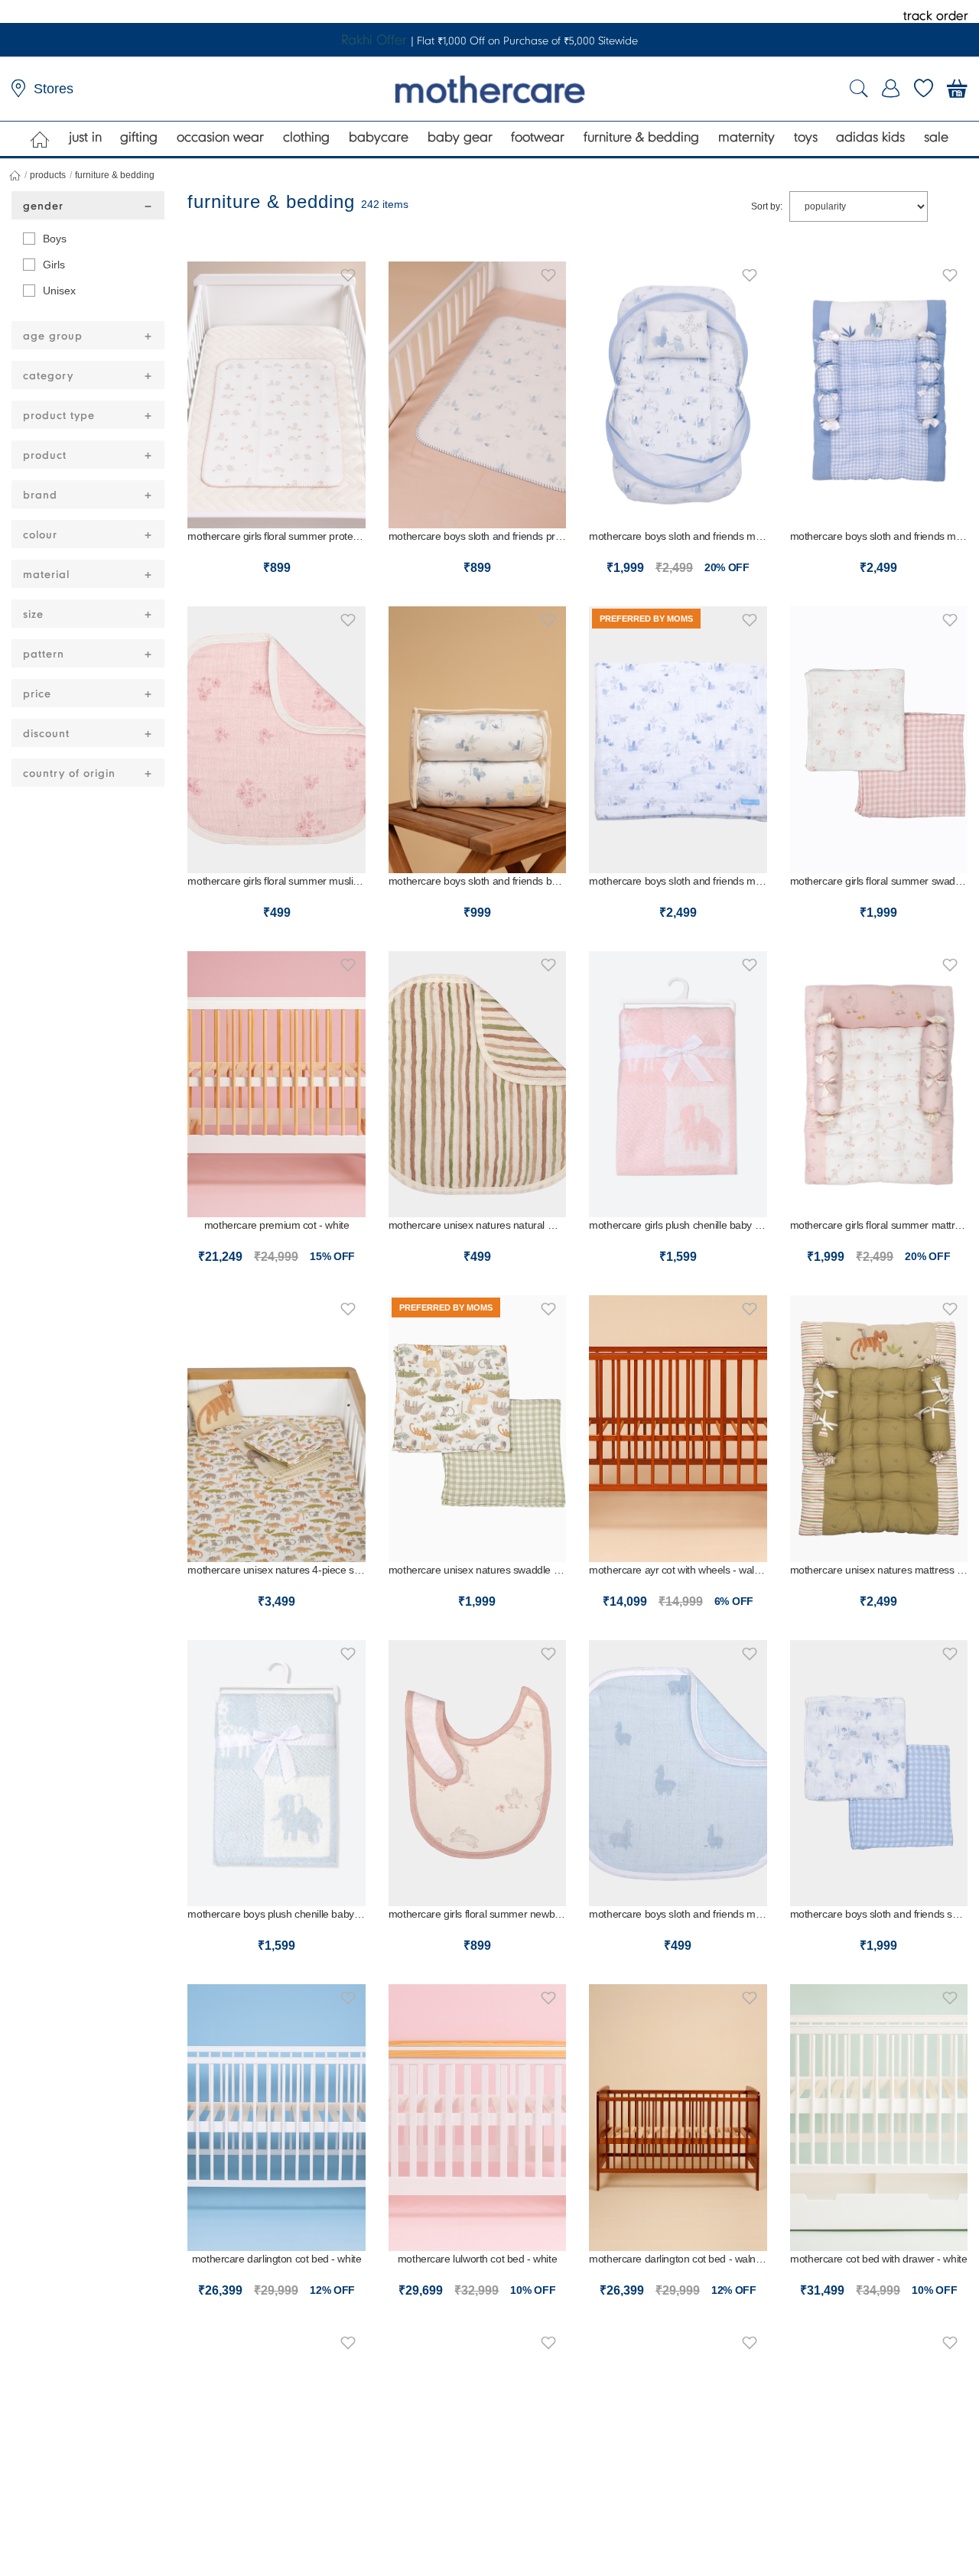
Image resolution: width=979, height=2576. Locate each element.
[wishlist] (924, 89)
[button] (348, 273)
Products (48, 175)
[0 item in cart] (957, 89)
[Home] (40, 139)
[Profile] (891, 89)
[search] (859, 89)
